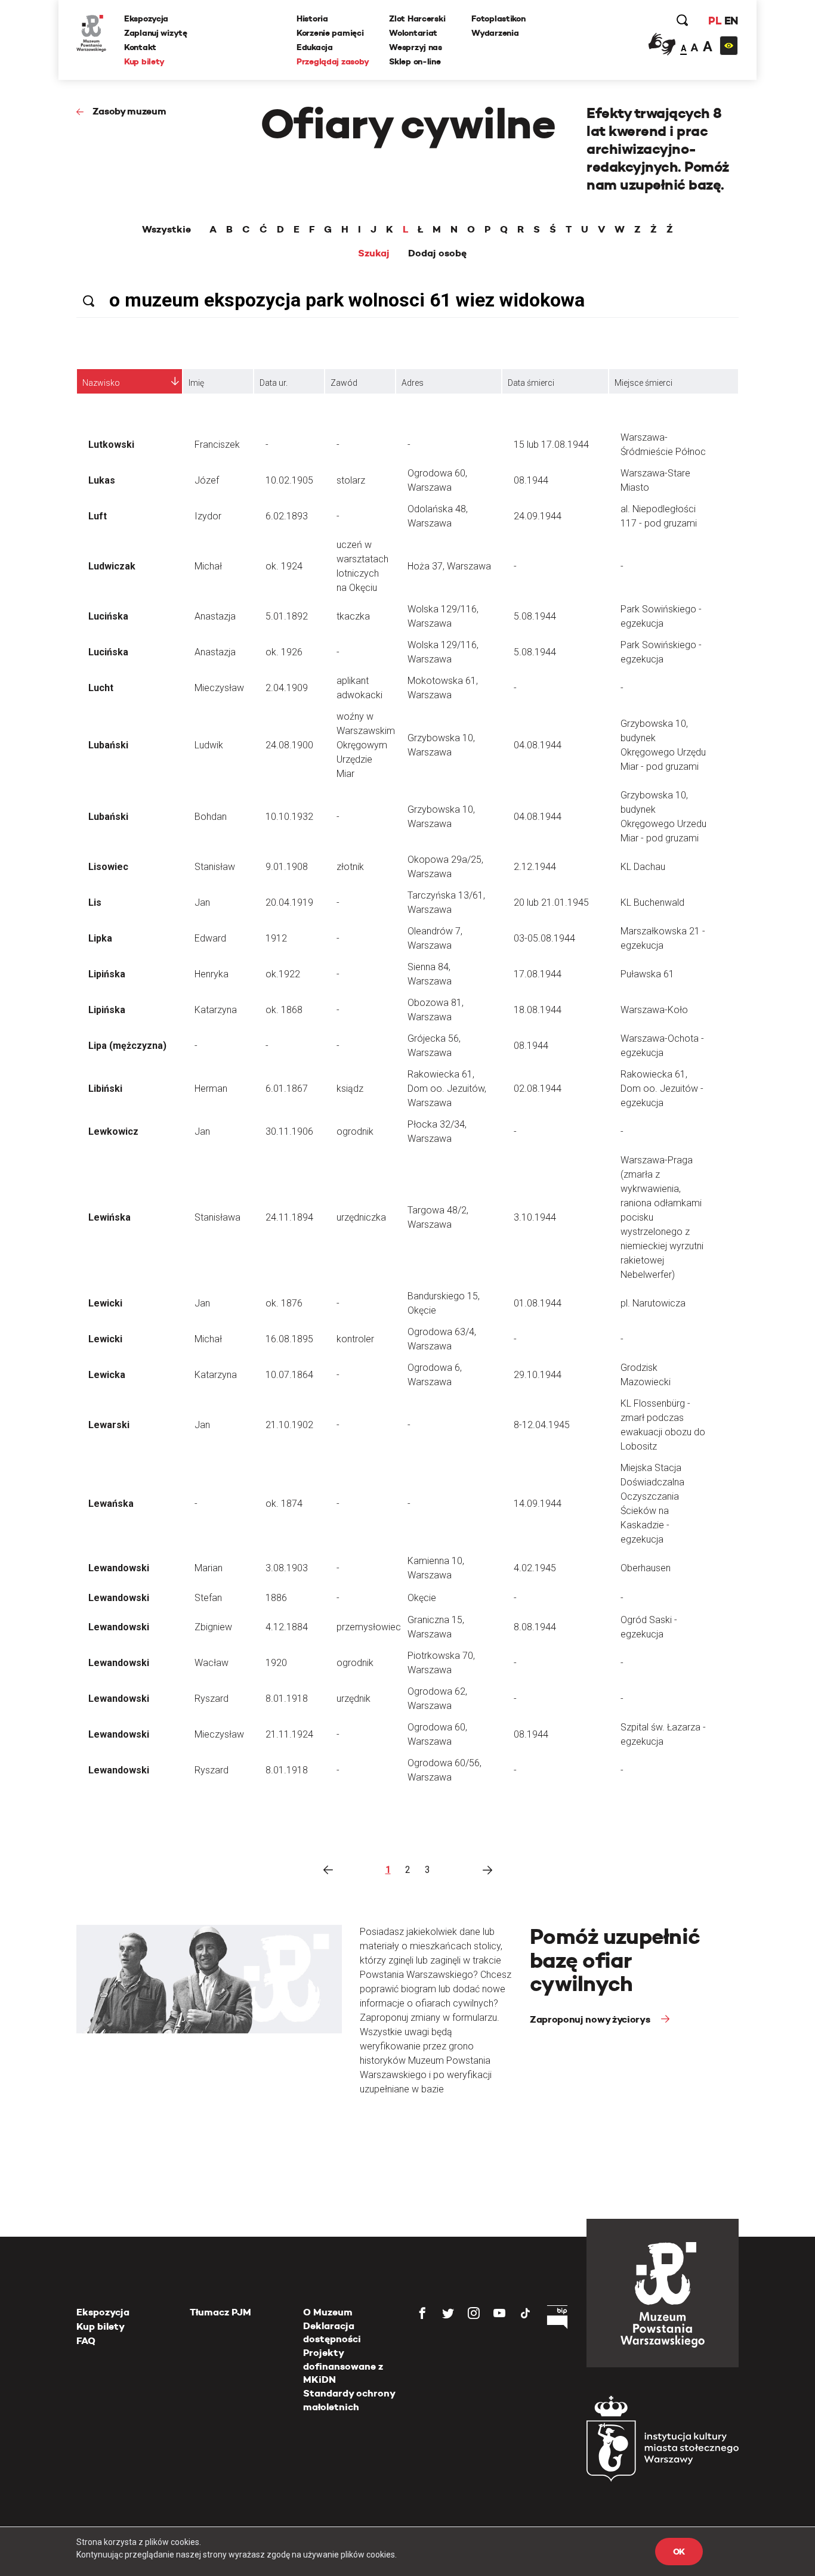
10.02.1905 (289, 480)
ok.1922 (283, 974)
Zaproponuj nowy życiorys (591, 2019)
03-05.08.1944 (544, 938)
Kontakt (140, 47)
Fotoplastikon (498, 18)
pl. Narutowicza (653, 1303)
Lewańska (111, 1504)
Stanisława (217, 1217)
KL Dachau (643, 867)
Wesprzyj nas (416, 47)
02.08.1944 (538, 1089)
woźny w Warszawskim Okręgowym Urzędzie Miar (366, 745)
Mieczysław (219, 688)
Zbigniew (213, 1627)
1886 (276, 1598)
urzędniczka (361, 1217)
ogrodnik (355, 1131)
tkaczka (353, 616)
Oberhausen (646, 1568)
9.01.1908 (287, 867)
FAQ (86, 2341)
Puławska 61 (647, 974)
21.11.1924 (289, 1734)
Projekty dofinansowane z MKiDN (343, 2366)
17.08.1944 (538, 974)
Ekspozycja (146, 18)
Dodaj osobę (437, 253)
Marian (209, 1568)
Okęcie (422, 1598)
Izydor (208, 516)
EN (731, 21)
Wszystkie (166, 230)
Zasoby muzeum (129, 111)
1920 (276, 1663)
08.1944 (531, 480)
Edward (210, 938)
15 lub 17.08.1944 (551, 445)
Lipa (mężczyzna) (127, 1046)
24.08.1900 (289, 745)
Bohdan (211, 817)
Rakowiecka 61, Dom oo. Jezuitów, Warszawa (447, 1089)
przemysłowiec (369, 1627)
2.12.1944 (535, 867)
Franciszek (217, 445)
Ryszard (212, 1699)
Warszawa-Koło (654, 1010)
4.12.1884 (287, 1627)
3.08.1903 (287, 1568)
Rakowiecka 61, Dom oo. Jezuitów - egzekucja (662, 1089)
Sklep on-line (415, 61)
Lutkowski (111, 445)
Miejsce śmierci (643, 383)
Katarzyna (216, 1010)
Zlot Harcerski (417, 18)
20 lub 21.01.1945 (551, 902)
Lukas (102, 480)
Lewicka (107, 1375)
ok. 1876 (284, 1303)
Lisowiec (108, 867)
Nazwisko (101, 383)
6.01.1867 (287, 1089)
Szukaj (374, 253)
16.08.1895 (289, 1339)
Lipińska (107, 974)
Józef (207, 480)
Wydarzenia (495, 33)
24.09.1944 (538, 516)
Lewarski (109, 1425)
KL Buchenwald (652, 902)
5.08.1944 (535, 616)
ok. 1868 (284, 1010)
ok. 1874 (284, 1504)
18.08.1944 (538, 1010)
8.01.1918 (287, 1699)
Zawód (344, 383)
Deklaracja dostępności (332, 2332)
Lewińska (109, 1217)
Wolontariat (413, 33)
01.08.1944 (538, 1303)
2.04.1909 (287, 688)
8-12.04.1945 (542, 1425)
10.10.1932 (289, 817)
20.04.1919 (289, 902)
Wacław (212, 1663)
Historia (312, 18)
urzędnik (354, 1699)
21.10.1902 (289, 1425)
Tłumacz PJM (220, 2312)
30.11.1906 (289, 1131)
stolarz (351, 480)
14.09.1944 (538, 1504)
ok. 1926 (284, 652)
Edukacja (315, 47)
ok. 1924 (284, 566)
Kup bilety (144, 61)
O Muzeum (328, 2312)
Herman (211, 1089)
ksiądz (350, 1089)
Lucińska (108, 616)
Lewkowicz (113, 1131)
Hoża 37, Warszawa (449, 566)
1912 (276, 938)
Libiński (105, 1089)
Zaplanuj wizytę (156, 33)
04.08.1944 (538, 745)
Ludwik (209, 745)
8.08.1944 (535, 1627)
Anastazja (215, 616)
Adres (413, 383)
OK (679, 2552)
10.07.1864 (289, 1375)
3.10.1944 (535, 1217)
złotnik (350, 867)
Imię (196, 383)
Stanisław (215, 867)
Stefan (208, 1598)
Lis (95, 902)
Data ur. (274, 383)
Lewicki (105, 1303)
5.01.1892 (287, 616)
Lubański (108, 745)
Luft (98, 516)
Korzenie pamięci (330, 33)
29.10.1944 (538, 1375)
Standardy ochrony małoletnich (349, 2400)
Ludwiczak (112, 566)
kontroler (355, 1339)
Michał (208, 566)
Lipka (100, 938)
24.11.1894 (289, 1217)
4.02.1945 (535, 1568)
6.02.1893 (287, 516)
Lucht (101, 688)
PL (715, 21)
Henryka (212, 974)
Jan (202, 902)
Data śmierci (531, 383)
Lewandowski (119, 1568)
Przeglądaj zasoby (333, 61)
